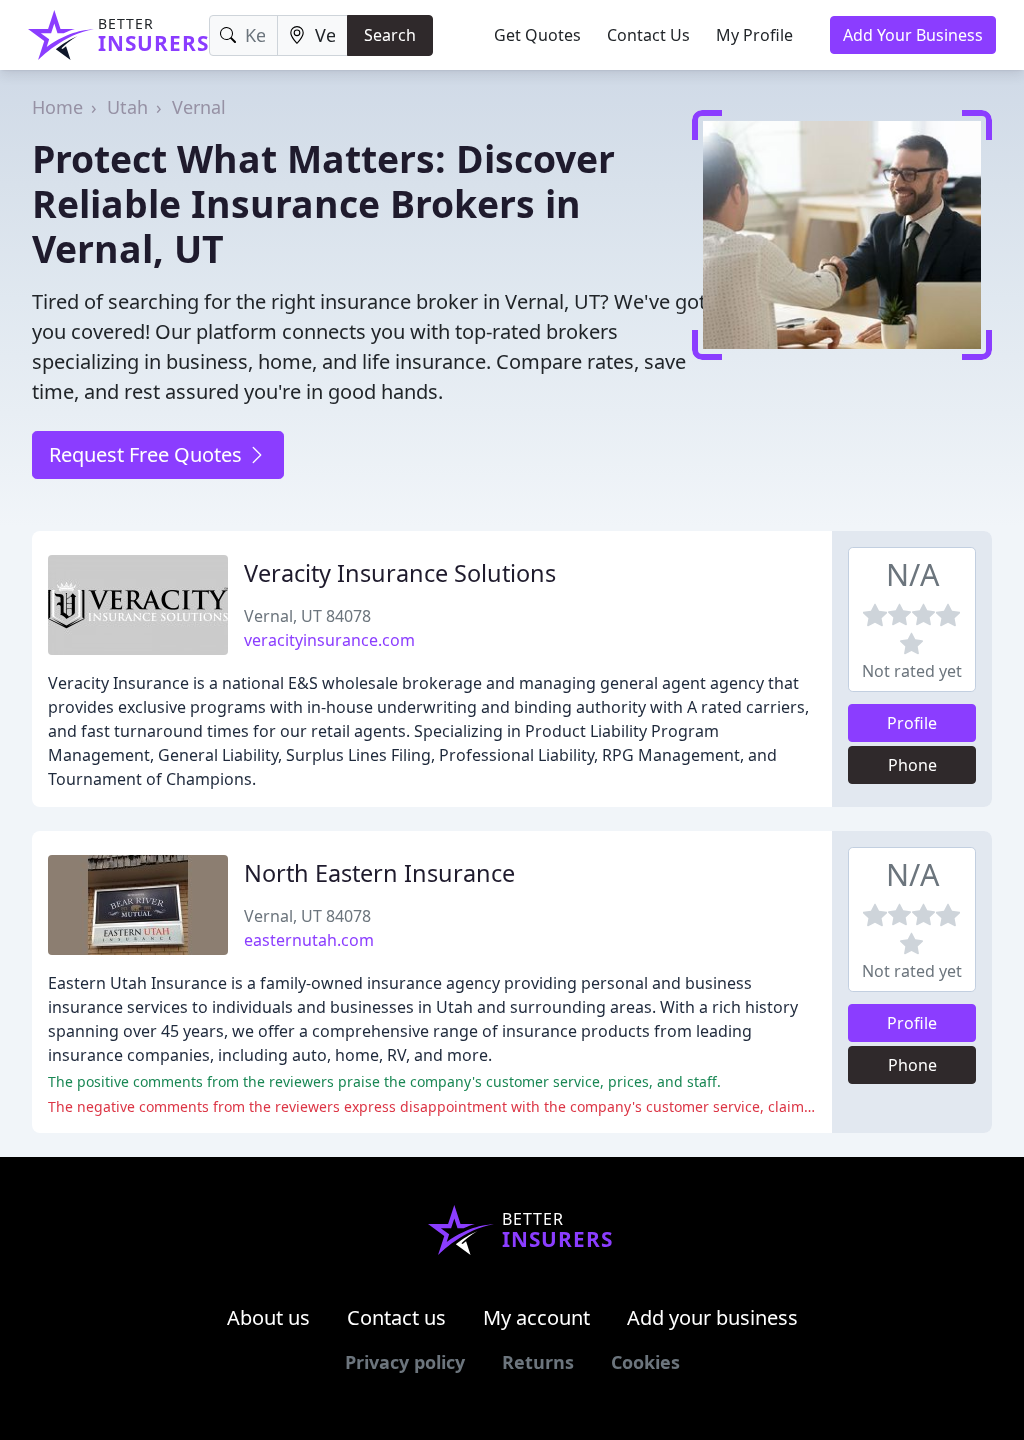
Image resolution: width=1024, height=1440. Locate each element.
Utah (127, 107)
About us (268, 1317)
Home (57, 107)
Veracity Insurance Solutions (400, 573)
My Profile (754, 35)
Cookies (645, 1362)
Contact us (396, 1317)
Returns (538, 1362)
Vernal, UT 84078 (307, 616)
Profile (912, 723)
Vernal (199, 107)
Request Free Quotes (148, 454)
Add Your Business (913, 35)
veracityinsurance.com (329, 640)
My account (536, 1317)
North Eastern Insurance (379, 873)
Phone (912, 765)
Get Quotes (537, 35)
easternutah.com (309, 940)
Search (390, 35)
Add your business (712, 1317)
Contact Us (648, 35)
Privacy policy (405, 1362)
